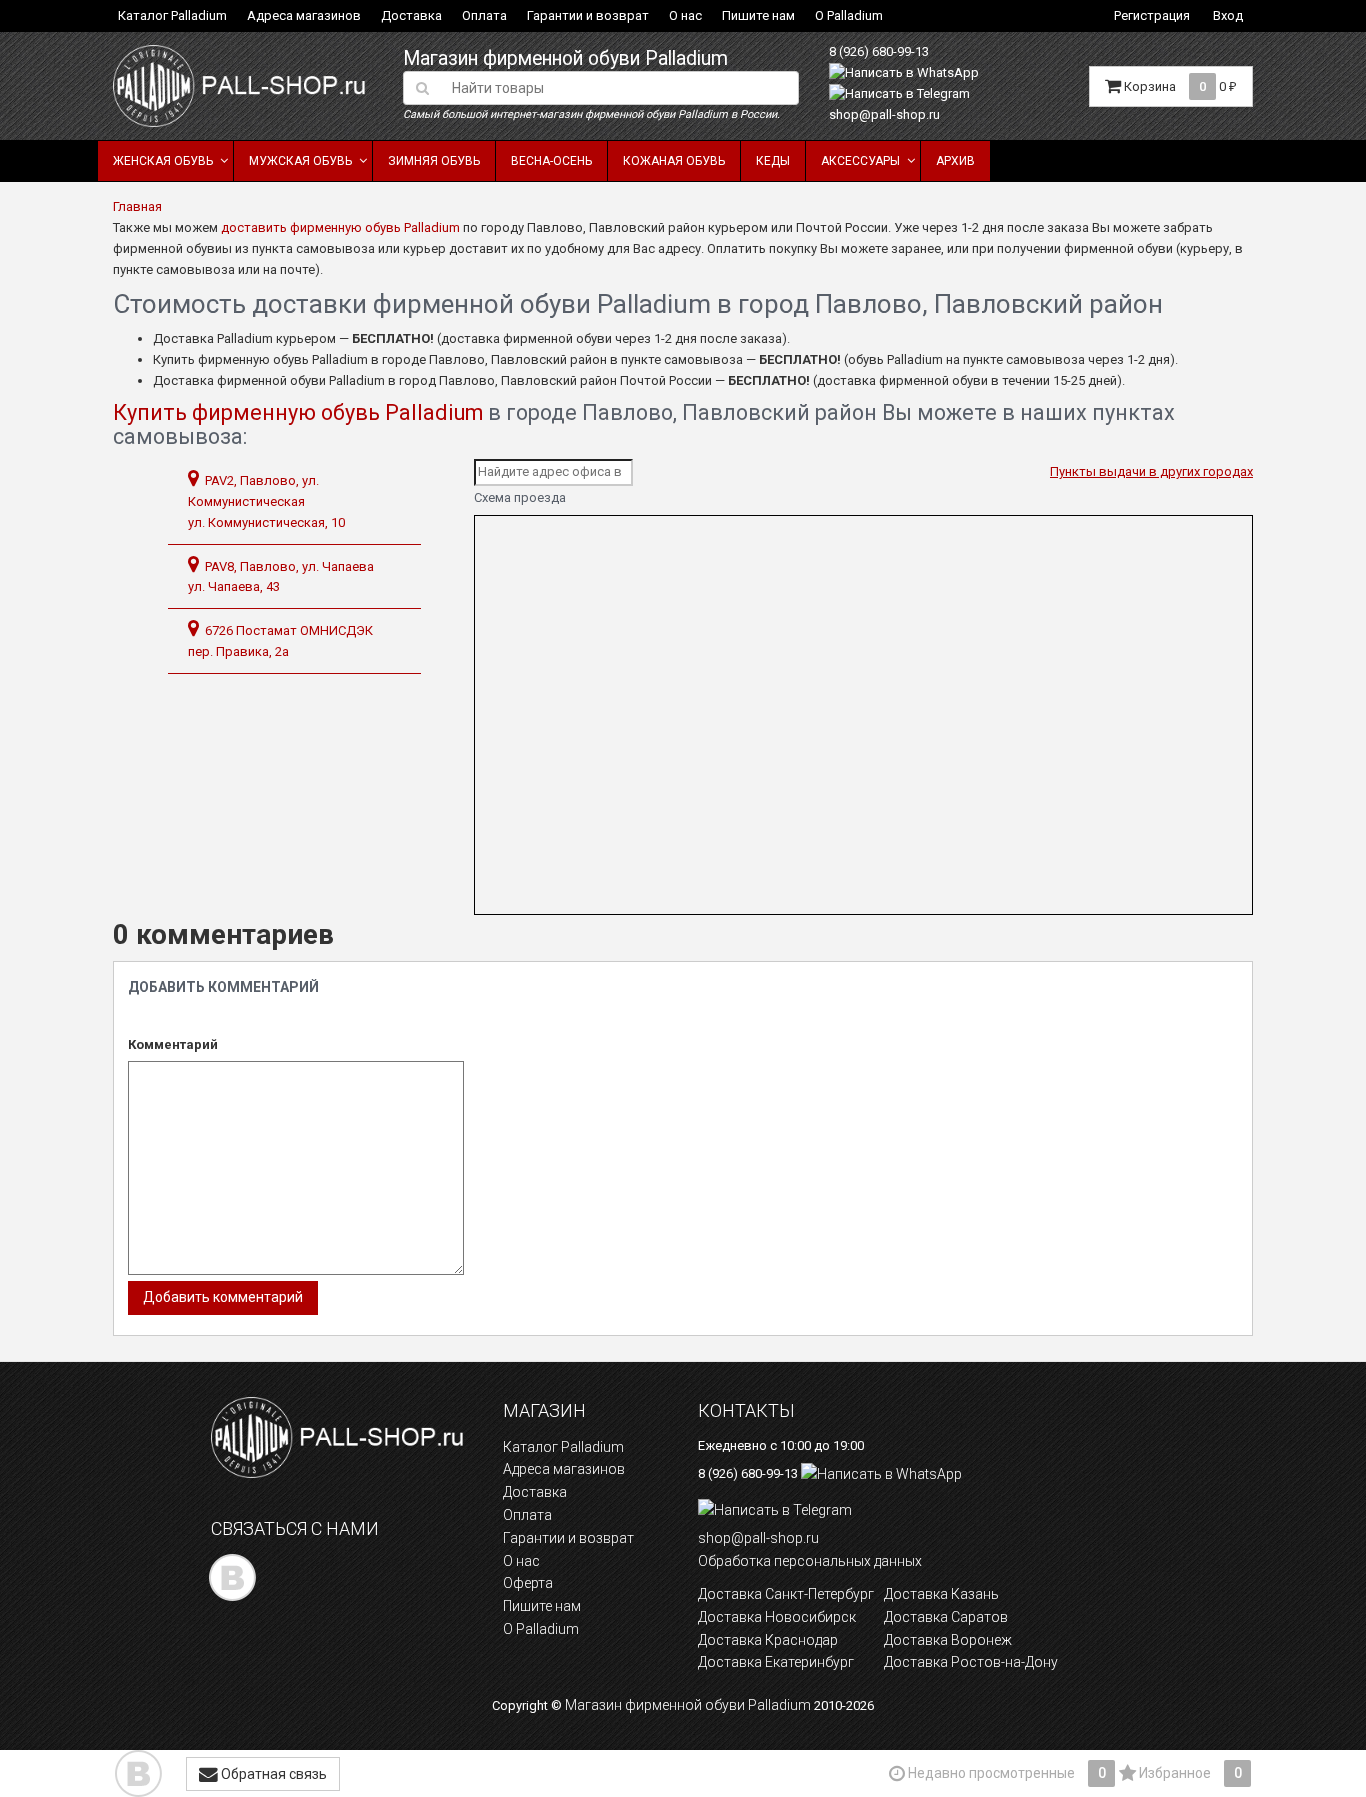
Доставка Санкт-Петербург (786, 1594)
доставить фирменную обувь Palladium (340, 227)
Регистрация (1152, 15)
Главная (137, 206)
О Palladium (849, 15)
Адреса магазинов (304, 15)
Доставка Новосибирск (777, 1617)
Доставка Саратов (946, 1617)
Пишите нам (758, 15)
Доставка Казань (941, 1594)
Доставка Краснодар (768, 1640)
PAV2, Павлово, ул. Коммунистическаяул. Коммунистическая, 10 (266, 501)
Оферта (528, 1583)
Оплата (484, 15)
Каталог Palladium (172, 15)
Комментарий (173, 1044)
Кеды (773, 161)
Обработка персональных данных (810, 1561)
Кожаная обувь (674, 161)
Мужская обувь (300, 161)
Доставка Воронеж (948, 1640)
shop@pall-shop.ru (884, 114)
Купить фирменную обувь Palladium (298, 412)
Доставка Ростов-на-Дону (971, 1662)
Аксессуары (860, 161)
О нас (685, 15)
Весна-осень (551, 161)
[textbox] (619, 88)
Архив (955, 161)
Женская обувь (163, 161)
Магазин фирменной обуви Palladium (565, 58)
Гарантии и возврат (588, 15)
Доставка (411, 15)
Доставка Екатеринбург (776, 1662)
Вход (1228, 15)
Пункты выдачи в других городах (1151, 471)
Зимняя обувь (434, 161)
